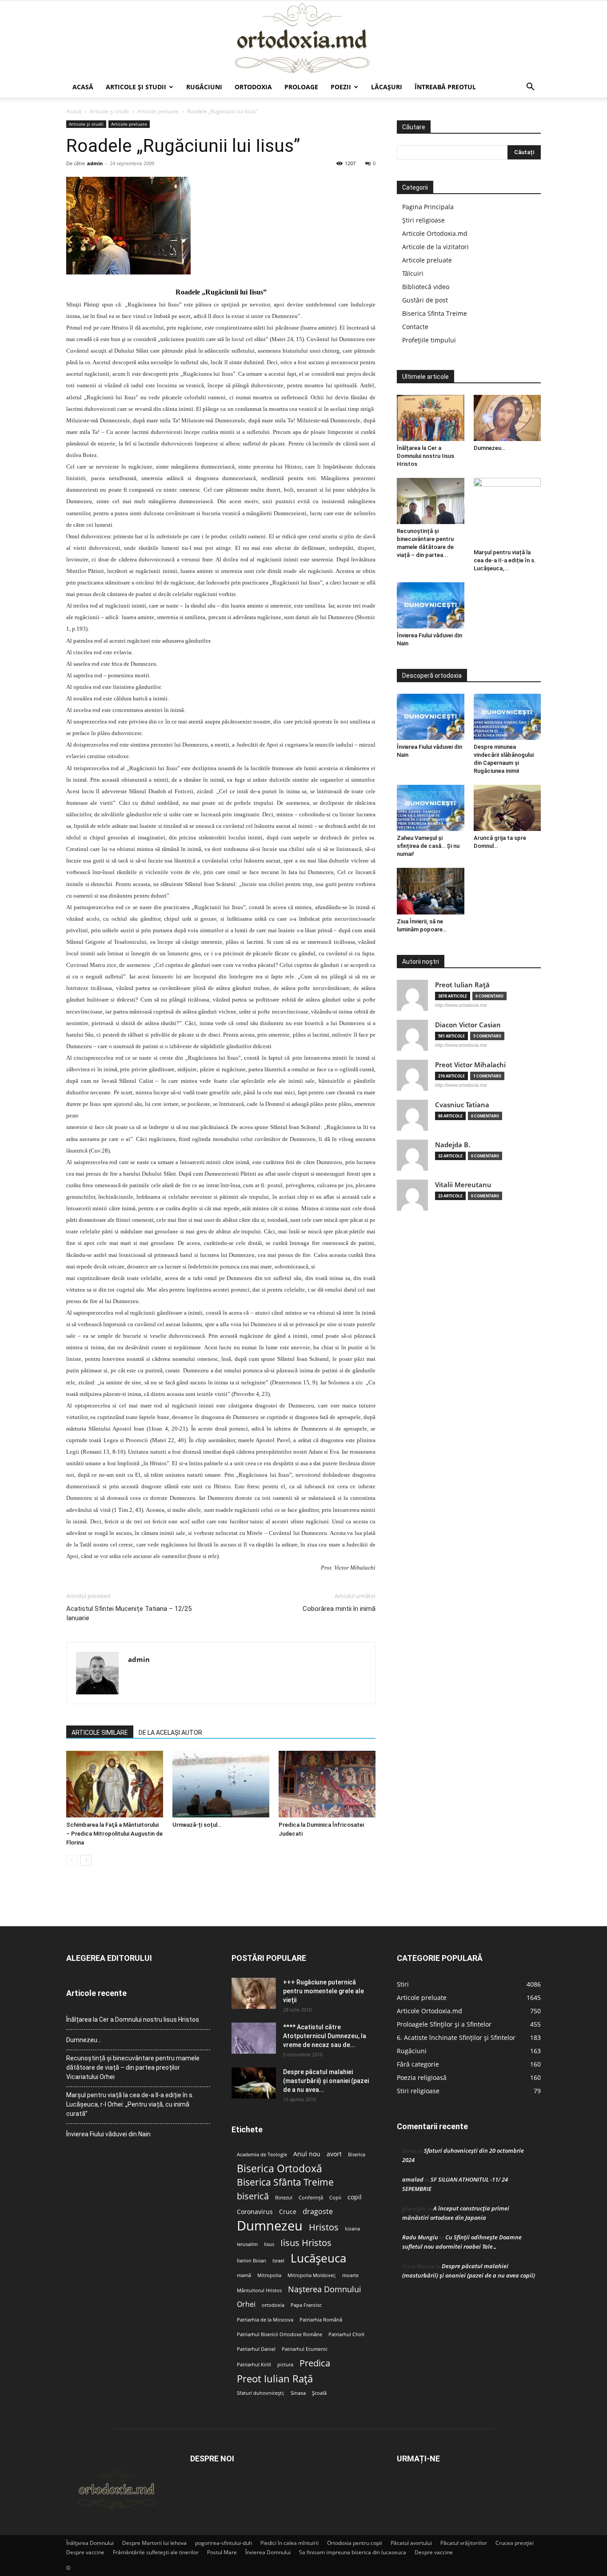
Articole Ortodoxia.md (435, 233)
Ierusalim (247, 2244)
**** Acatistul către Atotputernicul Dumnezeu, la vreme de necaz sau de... (325, 2036)
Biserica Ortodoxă (280, 2169)
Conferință (311, 2198)
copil (355, 2197)
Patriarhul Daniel (256, 2349)
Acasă (83, 87)
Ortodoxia (253, 87)
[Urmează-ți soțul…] (221, 1784)
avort (334, 2154)
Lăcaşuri (387, 87)
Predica (315, 2363)
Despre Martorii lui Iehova (154, 2543)
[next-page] (86, 1860)
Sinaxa (298, 2393)
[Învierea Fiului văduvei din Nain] (431, 605)
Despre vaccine (85, 2552)
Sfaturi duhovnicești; (261, 2393)
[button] (530, 88)
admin (95, 163)
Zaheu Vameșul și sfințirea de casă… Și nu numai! (428, 846)
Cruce (288, 2212)
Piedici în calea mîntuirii (290, 2543)
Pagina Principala (428, 207)
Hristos (324, 2227)
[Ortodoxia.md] (303, 39)
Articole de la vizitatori (435, 247)
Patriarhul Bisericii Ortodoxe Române (280, 2334)
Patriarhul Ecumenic (305, 2349)
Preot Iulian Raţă (462, 985)
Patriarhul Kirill (254, 2365)
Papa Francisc (306, 2305)
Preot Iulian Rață (275, 2379)
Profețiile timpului (429, 340)
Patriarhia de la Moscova (265, 2320)
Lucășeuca (318, 2258)
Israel (278, 2261)
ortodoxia (273, 2305)
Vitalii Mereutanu (463, 1185)
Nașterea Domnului (325, 2289)
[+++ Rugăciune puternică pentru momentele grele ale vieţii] (254, 1993)
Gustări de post (425, 300)
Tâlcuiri (413, 273)
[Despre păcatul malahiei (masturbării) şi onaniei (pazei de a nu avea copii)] (254, 2083)
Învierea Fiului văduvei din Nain (108, 2134)
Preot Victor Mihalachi (470, 1065)
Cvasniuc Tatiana (462, 1105)
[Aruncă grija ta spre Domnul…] (507, 808)
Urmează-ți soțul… (197, 1825)
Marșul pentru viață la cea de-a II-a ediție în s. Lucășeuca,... (505, 560)
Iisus (269, 2244)
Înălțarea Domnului (90, 2543)
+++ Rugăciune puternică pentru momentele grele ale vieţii (323, 1991)
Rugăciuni (204, 87)
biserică (253, 2196)
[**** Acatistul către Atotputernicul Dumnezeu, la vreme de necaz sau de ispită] (254, 2038)
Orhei (246, 2304)
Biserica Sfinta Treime (435, 313)
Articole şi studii (136, 87)
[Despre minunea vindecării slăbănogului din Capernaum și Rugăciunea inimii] (507, 717)
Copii (335, 2198)
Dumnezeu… (489, 448)
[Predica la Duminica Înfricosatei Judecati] (327, 1784)
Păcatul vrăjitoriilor (464, 2543)
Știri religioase (423, 220)
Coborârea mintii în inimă (339, 1609)
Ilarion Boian (252, 2261)
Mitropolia (269, 2275)
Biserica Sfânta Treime (285, 2182)
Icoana (352, 2229)
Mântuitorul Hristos (259, 2290)
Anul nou (307, 2154)
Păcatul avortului (411, 2543)
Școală (319, 2393)
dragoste (318, 2212)
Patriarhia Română (321, 2320)
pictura (285, 2365)
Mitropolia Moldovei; (312, 2275)
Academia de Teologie (262, 2155)
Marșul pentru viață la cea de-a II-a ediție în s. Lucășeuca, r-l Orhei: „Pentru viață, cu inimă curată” (130, 2104)
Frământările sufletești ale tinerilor (156, 2552)
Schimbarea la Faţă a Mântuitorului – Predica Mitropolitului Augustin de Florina (114, 1834)
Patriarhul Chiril (346, 2334)
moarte (350, 2275)
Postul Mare (222, 2552)
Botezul (284, 2198)
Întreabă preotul (445, 87)
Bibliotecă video (426, 287)
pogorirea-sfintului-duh (224, 2543)
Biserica (357, 2155)
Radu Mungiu (420, 2237)
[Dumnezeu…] (507, 418)
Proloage (301, 87)
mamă (244, 2275)
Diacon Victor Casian (468, 1025)
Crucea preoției (515, 2543)
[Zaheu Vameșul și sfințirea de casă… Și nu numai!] (431, 808)
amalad (413, 2179)
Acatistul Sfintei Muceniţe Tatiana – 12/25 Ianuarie (129, 1613)
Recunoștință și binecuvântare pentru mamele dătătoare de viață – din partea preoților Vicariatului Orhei (133, 2067)
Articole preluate (158, 111)
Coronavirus (255, 2212)
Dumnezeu (270, 2226)
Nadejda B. (453, 1145)
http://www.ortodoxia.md (461, 1005)
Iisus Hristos (306, 2243)
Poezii (341, 87)
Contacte (415, 327)
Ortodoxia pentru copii (355, 2543)
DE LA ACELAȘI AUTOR (170, 1733)
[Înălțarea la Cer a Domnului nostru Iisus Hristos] (431, 418)
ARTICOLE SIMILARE (100, 1733)
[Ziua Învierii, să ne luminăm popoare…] (431, 891)
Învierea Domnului (268, 2552)
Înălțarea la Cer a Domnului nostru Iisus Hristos (425, 456)
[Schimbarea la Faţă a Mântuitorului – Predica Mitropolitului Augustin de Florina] (115, 1784)
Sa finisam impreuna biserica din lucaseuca (353, 2552)
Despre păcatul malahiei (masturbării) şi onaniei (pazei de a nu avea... (326, 2081)
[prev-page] (72, 1860)
